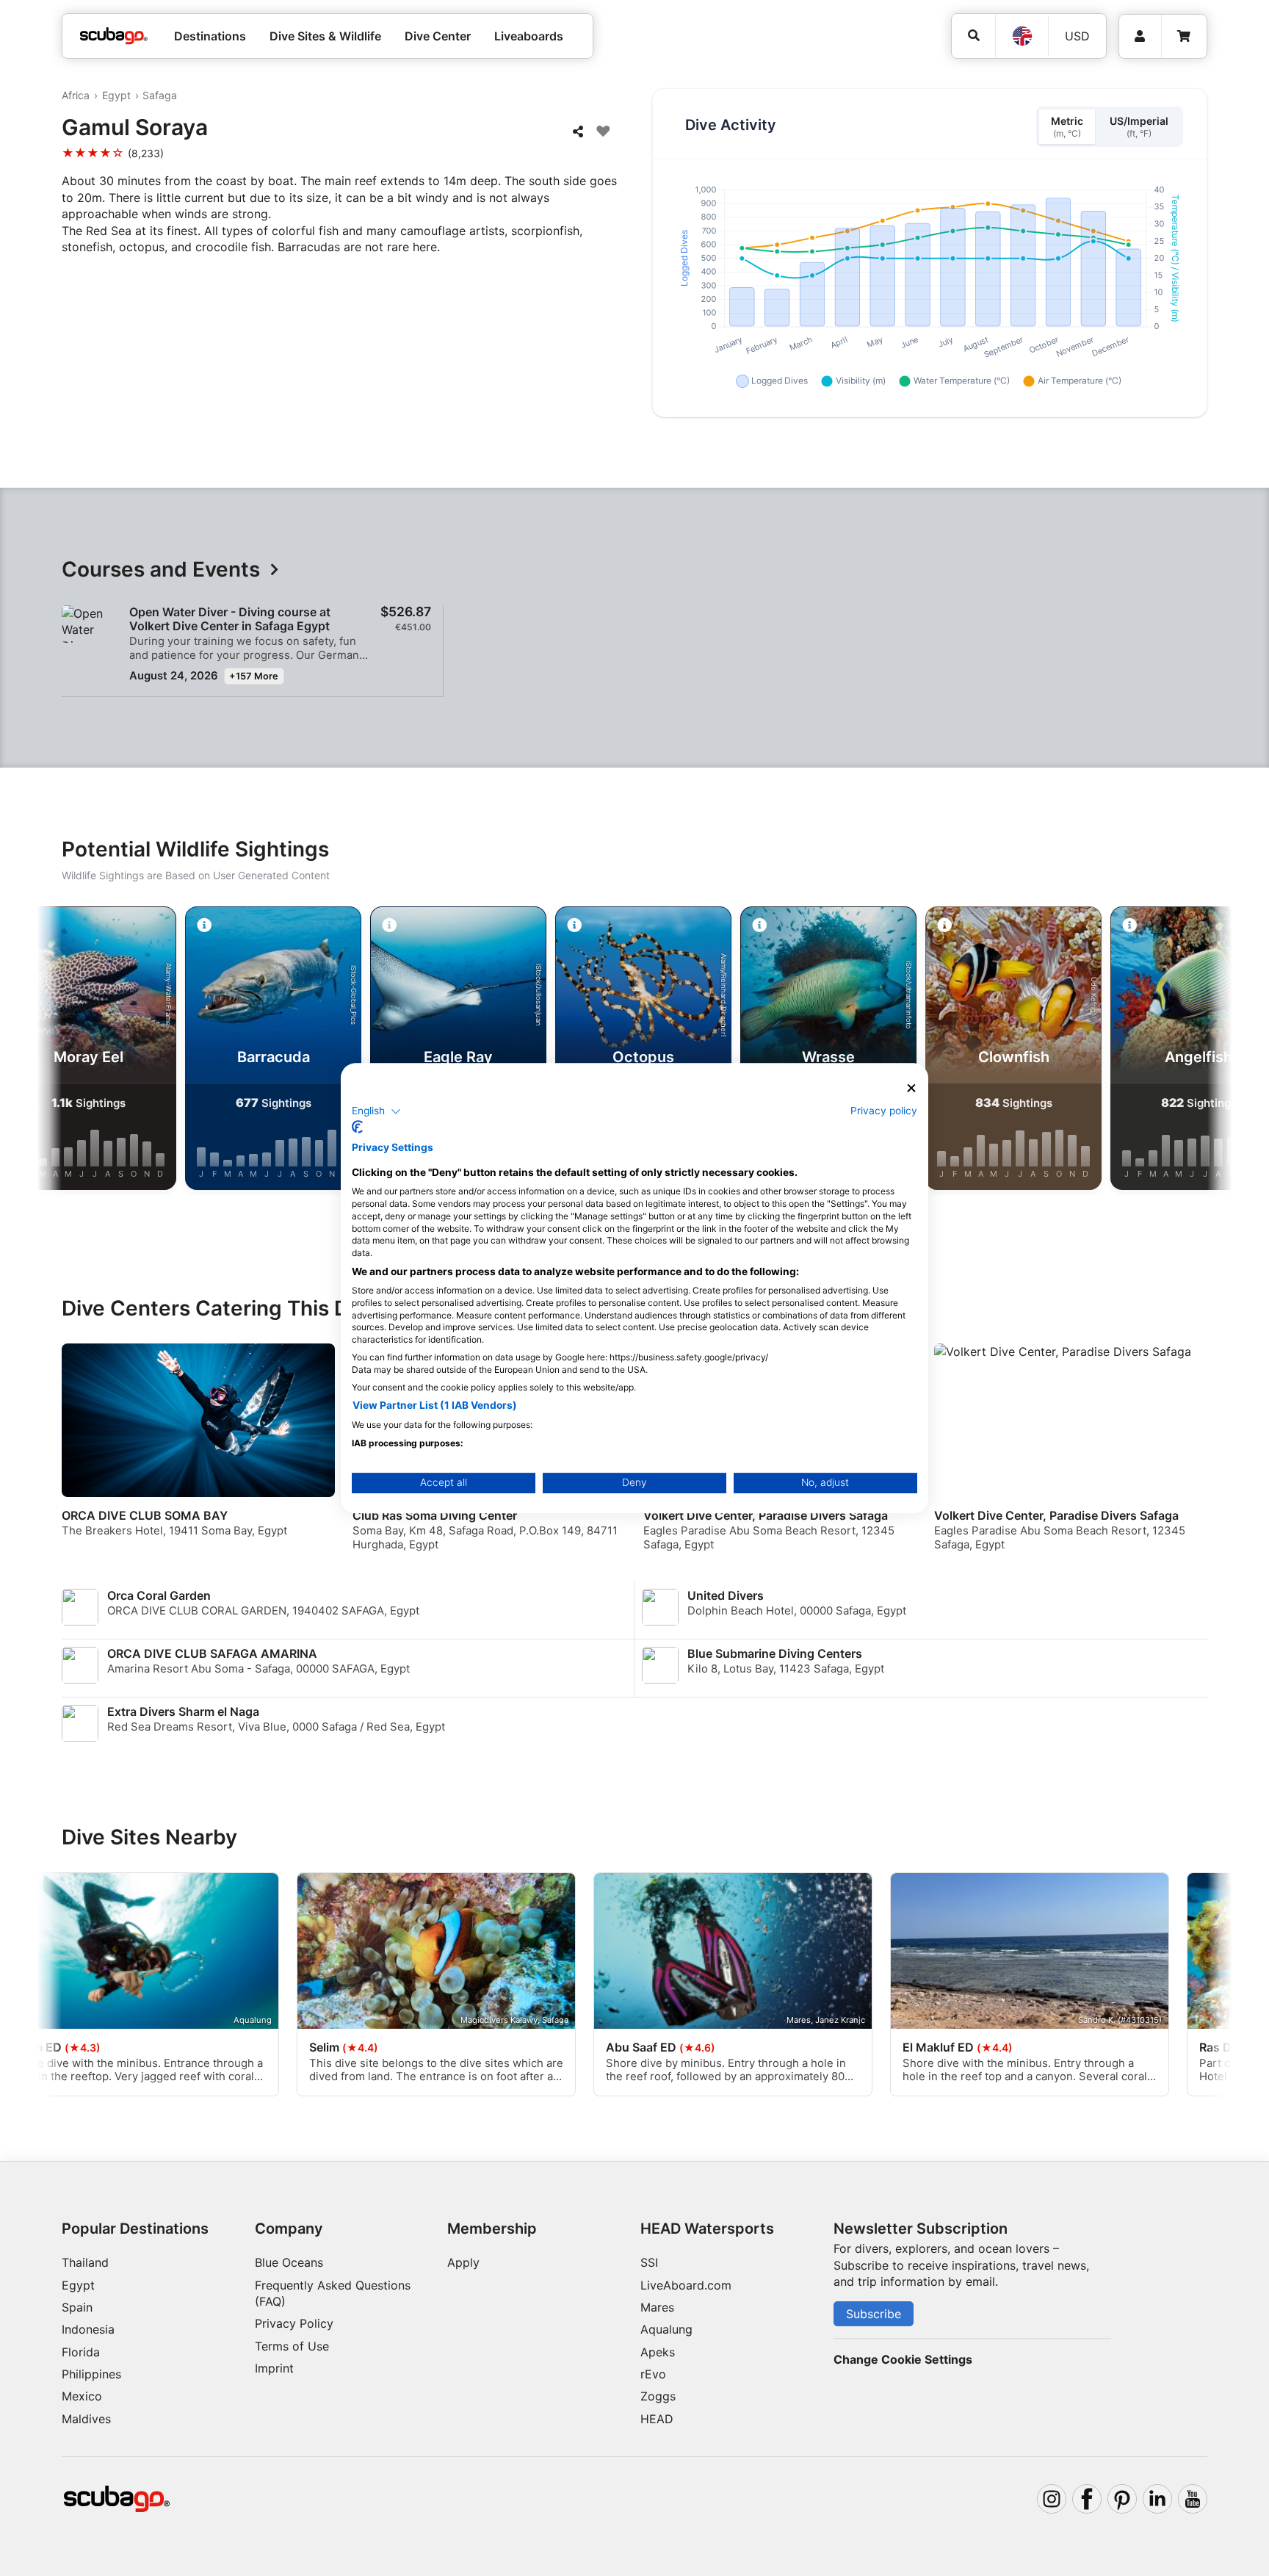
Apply (463, 2262)
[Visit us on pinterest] (1122, 2499)
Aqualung (666, 2329)
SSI (649, 2262)
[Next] (1205, 1051)
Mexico (82, 2396)
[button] (376, 1111)
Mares (657, 2307)
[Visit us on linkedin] (1157, 2499)
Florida (81, 2352)
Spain (77, 2307)
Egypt (116, 95)
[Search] (973, 36)
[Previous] (64, 1051)
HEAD (657, 2419)
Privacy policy (884, 1111)
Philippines (91, 2374)
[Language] (1022, 36)
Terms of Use (292, 2346)
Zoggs (658, 2396)
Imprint (274, 2368)
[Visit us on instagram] (1052, 2499)
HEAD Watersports (707, 2229)
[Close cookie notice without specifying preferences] (911, 1088)
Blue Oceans (289, 2262)
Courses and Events (161, 570)
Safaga (160, 95)
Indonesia (88, 2329)
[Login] (1140, 36)
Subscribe (874, 2314)
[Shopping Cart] (1184, 36)
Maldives (86, 2419)
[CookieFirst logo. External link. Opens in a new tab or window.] (357, 1127)
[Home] (114, 36)
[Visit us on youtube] (1193, 2499)
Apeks (658, 2352)
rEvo (653, 2374)
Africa (76, 95)
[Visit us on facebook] (1087, 2499)
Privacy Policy (294, 2323)
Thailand (85, 2262)
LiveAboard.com (686, 2285)
